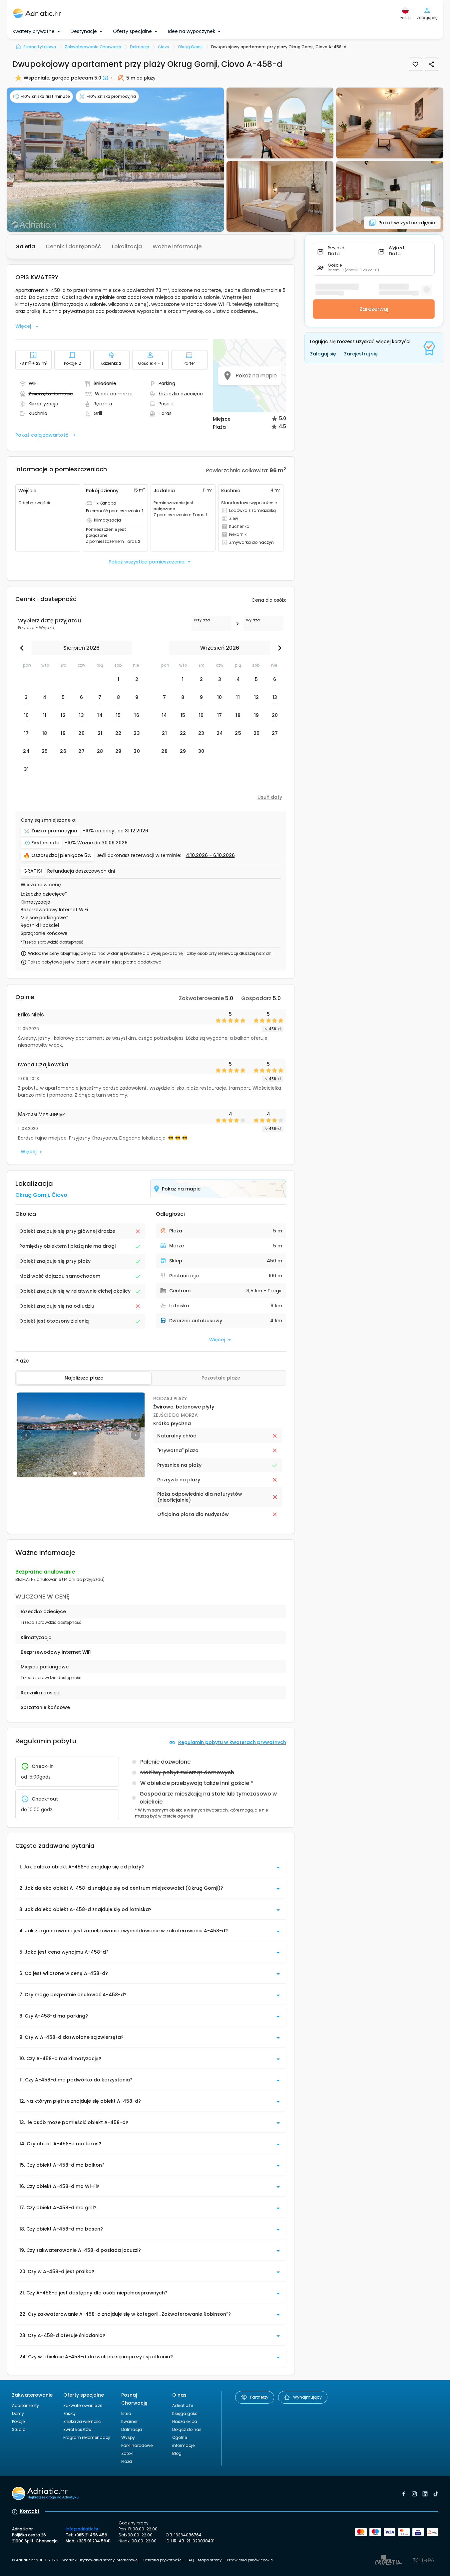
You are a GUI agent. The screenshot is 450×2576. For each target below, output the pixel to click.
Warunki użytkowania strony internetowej (100, 2560)
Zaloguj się (323, 354)
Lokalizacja (127, 246)
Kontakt (30, 2511)
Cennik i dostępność (73, 246)
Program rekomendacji (87, 2437)
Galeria (25, 246)
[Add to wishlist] (415, 64)
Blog (177, 2453)
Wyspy (128, 2437)
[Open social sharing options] (431, 64)
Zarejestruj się (361, 354)
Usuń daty (270, 797)
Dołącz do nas (187, 2429)
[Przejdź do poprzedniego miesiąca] (23, 648)
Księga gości (185, 2413)
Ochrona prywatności (163, 2560)
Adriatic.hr (183, 2405)
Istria (126, 2413)
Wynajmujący (307, 2397)
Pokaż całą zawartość (42, 435)
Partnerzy (259, 2397)
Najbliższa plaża (84, 1378)
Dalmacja (132, 2429)
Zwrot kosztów (77, 2429)
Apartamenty (25, 2405)
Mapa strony (210, 2560)
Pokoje (18, 2421)
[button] (115, 160)
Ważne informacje (177, 246)
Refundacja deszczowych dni (81, 871)
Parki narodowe (137, 2445)
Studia (19, 2429)
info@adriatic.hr (82, 2529)
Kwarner (129, 2421)
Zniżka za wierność (82, 2421)
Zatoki (127, 2453)
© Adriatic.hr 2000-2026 (35, 2560)
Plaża (127, 2461)
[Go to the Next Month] (278, 648)
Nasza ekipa (185, 2421)
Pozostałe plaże (221, 1378)
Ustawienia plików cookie (249, 2560)
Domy (18, 2413)
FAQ (190, 2560)
